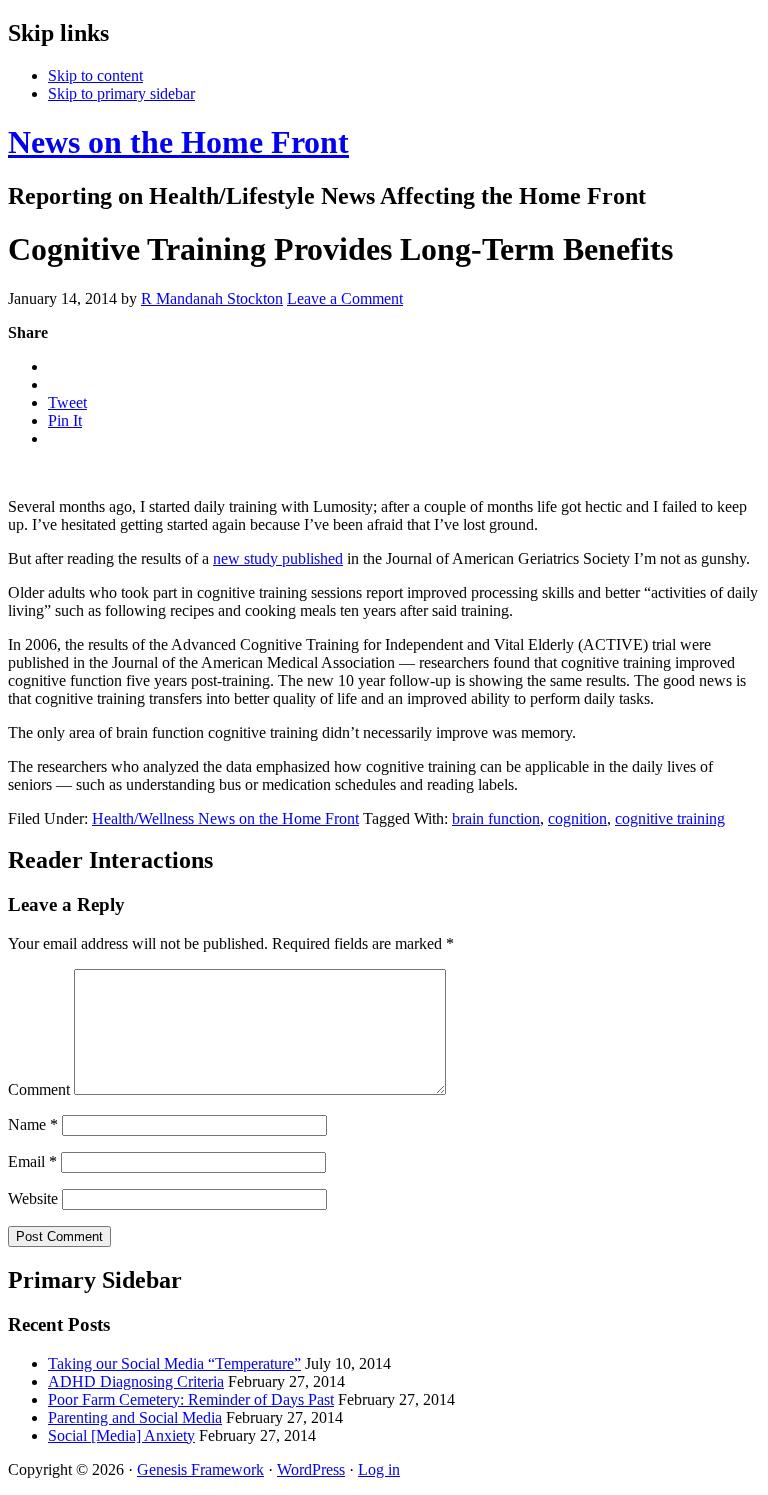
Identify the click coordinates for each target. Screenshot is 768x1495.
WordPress (311, 1469)
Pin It (65, 420)
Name (33, 1124)
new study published (278, 558)
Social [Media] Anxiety (121, 1435)
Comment (39, 1089)
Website (33, 1198)
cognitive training (670, 818)
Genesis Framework (200, 1469)
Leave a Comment (345, 298)
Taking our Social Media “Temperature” (174, 1363)
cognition (577, 818)
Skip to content (95, 75)
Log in (379, 1469)
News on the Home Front (178, 142)
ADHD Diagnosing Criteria (136, 1381)
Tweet (67, 402)
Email (32, 1161)
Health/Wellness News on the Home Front (225, 818)
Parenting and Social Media (135, 1417)
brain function (496, 818)
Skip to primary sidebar (121, 93)
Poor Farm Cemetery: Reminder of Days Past (191, 1399)
